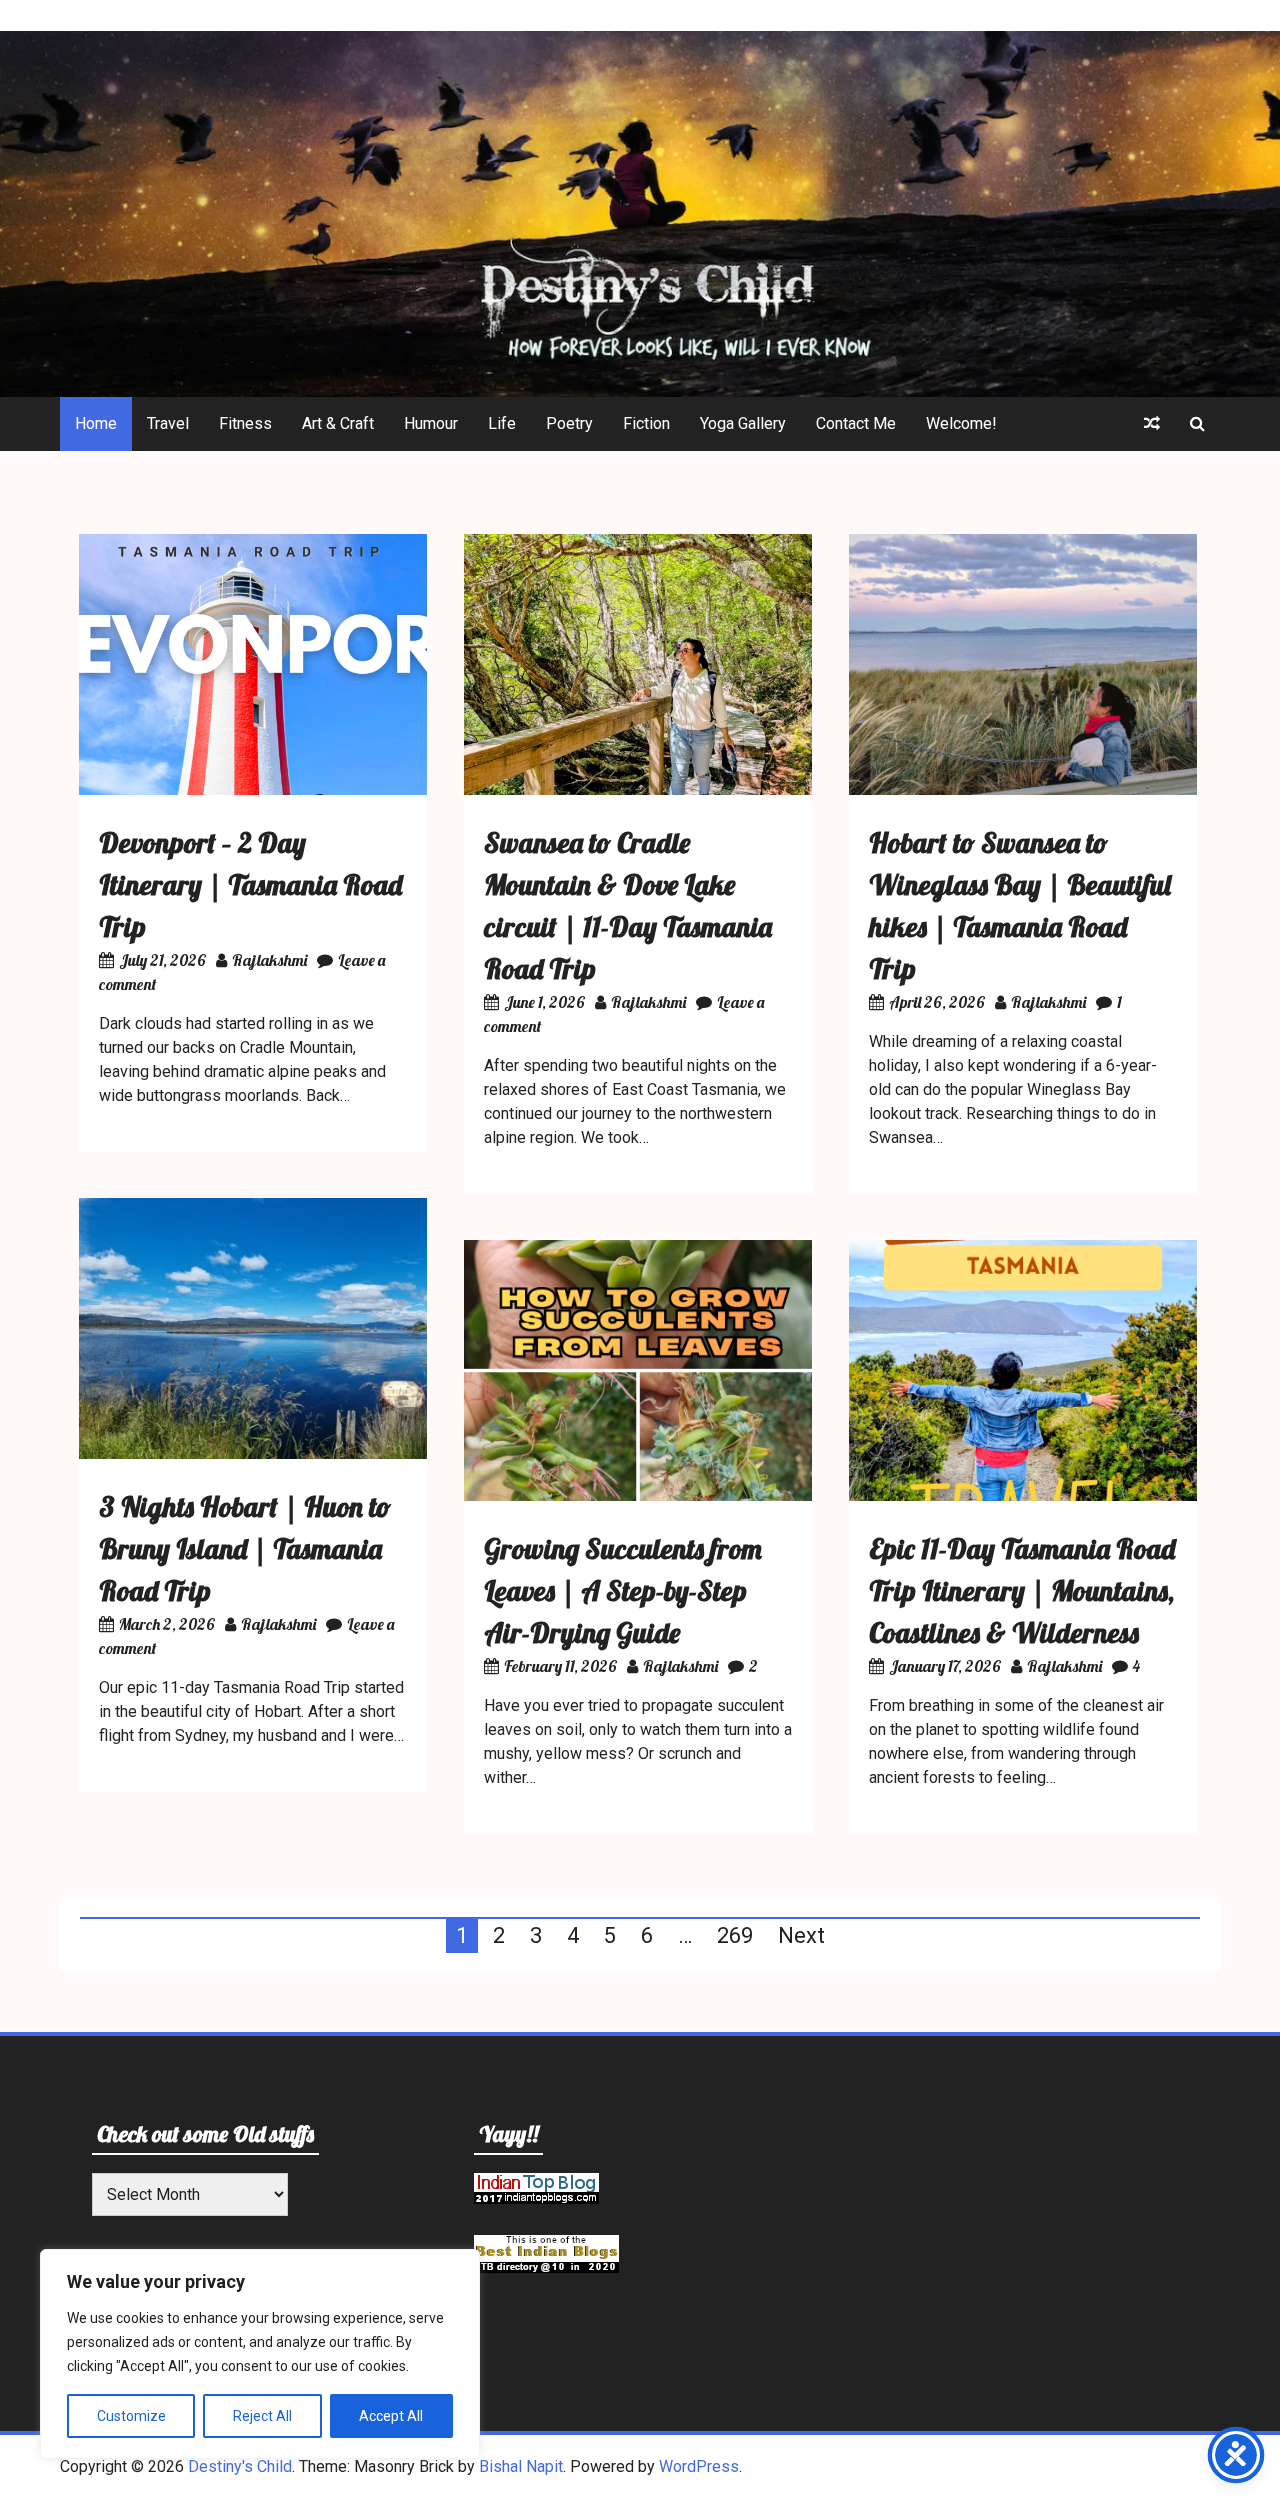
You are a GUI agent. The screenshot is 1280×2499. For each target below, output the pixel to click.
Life (502, 423)
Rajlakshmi (269, 960)
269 (735, 1935)
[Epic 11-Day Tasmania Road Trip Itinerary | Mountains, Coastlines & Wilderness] (1023, 1495)
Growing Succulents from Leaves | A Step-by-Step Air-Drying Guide (623, 1590)
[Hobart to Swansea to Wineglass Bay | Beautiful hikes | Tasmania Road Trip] (1023, 789)
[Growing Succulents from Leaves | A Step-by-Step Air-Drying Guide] (638, 1495)
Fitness (245, 423)
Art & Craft (338, 423)
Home (96, 423)
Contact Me (856, 423)
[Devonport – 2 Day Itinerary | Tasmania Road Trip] (253, 789)
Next (801, 1935)
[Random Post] (1152, 424)
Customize (131, 2416)
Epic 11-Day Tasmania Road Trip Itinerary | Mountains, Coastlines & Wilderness (1022, 1590)
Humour (431, 423)
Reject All (262, 2416)
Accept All (391, 2416)
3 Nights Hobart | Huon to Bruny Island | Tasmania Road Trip (245, 1548)
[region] (260, 2354)
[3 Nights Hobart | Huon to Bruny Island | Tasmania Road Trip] (253, 1453)
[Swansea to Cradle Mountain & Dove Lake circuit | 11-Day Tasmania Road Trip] (638, 789)
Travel (168, 423)
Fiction (646, 423)
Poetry (569, 423)
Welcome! (961, 423)
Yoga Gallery (743, 423)
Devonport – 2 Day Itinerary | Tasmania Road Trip (250, 884)
